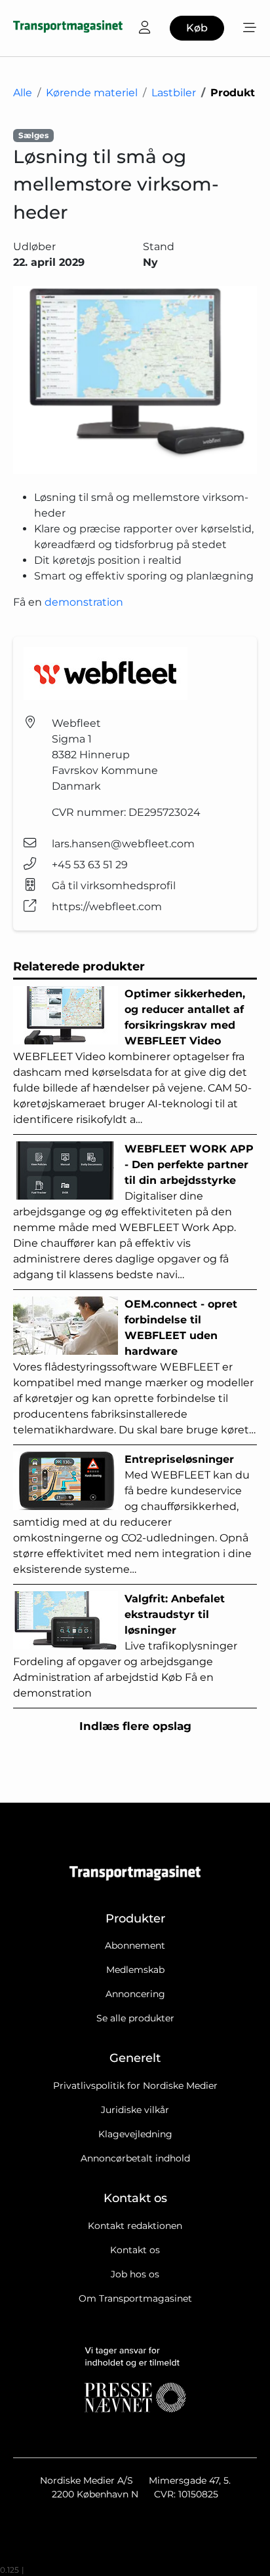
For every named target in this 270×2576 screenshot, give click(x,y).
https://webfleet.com (107, 907)
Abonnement (135, 1945)
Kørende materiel (92, 93)
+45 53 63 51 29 (90, 865)
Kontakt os (135, 2250)
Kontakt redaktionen (135, 2226)
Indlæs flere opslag (135, 1726)
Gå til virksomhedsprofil (114, 886)
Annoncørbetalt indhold (135, 2158)
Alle (23, 93)
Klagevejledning (135, 2134)
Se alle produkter (135, 2018)
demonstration (84, 602)
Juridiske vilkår (135, 2110)
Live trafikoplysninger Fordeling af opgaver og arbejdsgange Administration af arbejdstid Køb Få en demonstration (125, 1646)
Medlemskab (135, 1970)
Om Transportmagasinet (135, 2298)
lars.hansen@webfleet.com (123, 844)
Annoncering (135, 1994)
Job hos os (135, 2274)
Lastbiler (174, 93)
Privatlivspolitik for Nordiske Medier (135, 2086)
